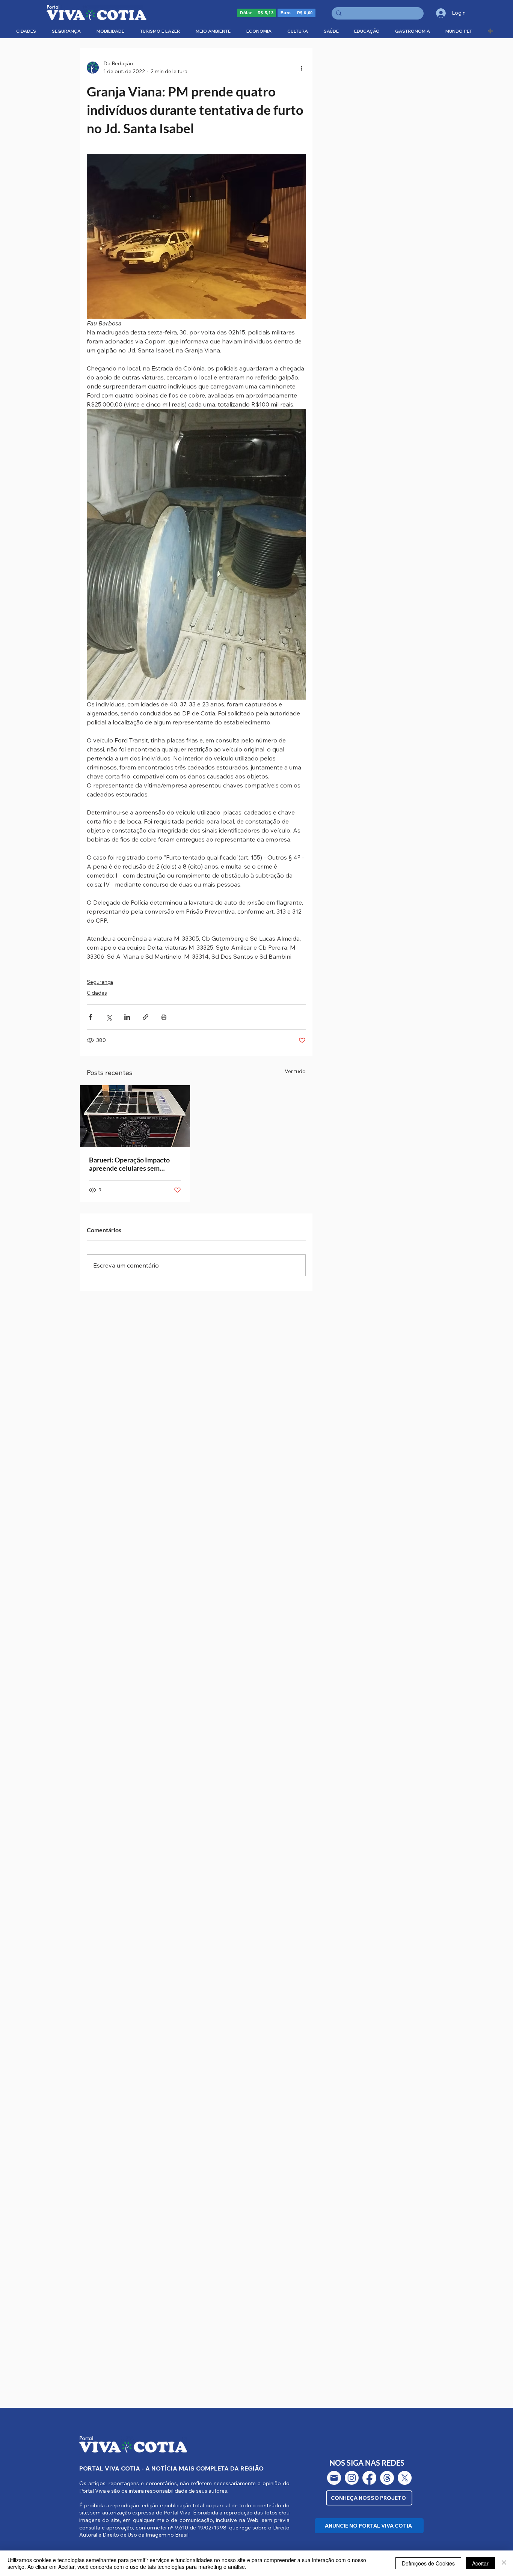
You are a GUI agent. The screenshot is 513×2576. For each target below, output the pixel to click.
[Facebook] (369, 2478)
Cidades (97, 993)
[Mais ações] (301, 68)
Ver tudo (295, 1071)
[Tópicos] (387, 2478)
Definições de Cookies (428, 2563)
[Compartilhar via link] (146, 1017)
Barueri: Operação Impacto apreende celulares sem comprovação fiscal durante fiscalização (130, 1164)
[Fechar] (504, 2563)
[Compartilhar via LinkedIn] (127, 1017)
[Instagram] (352, 2478)
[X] (405, 2478)
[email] (334, 2478)
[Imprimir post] (164, 1017)
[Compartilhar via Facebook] (90, 1017)
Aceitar (480, 2563)
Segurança (100, 982)
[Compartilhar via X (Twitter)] (109, 1017)
